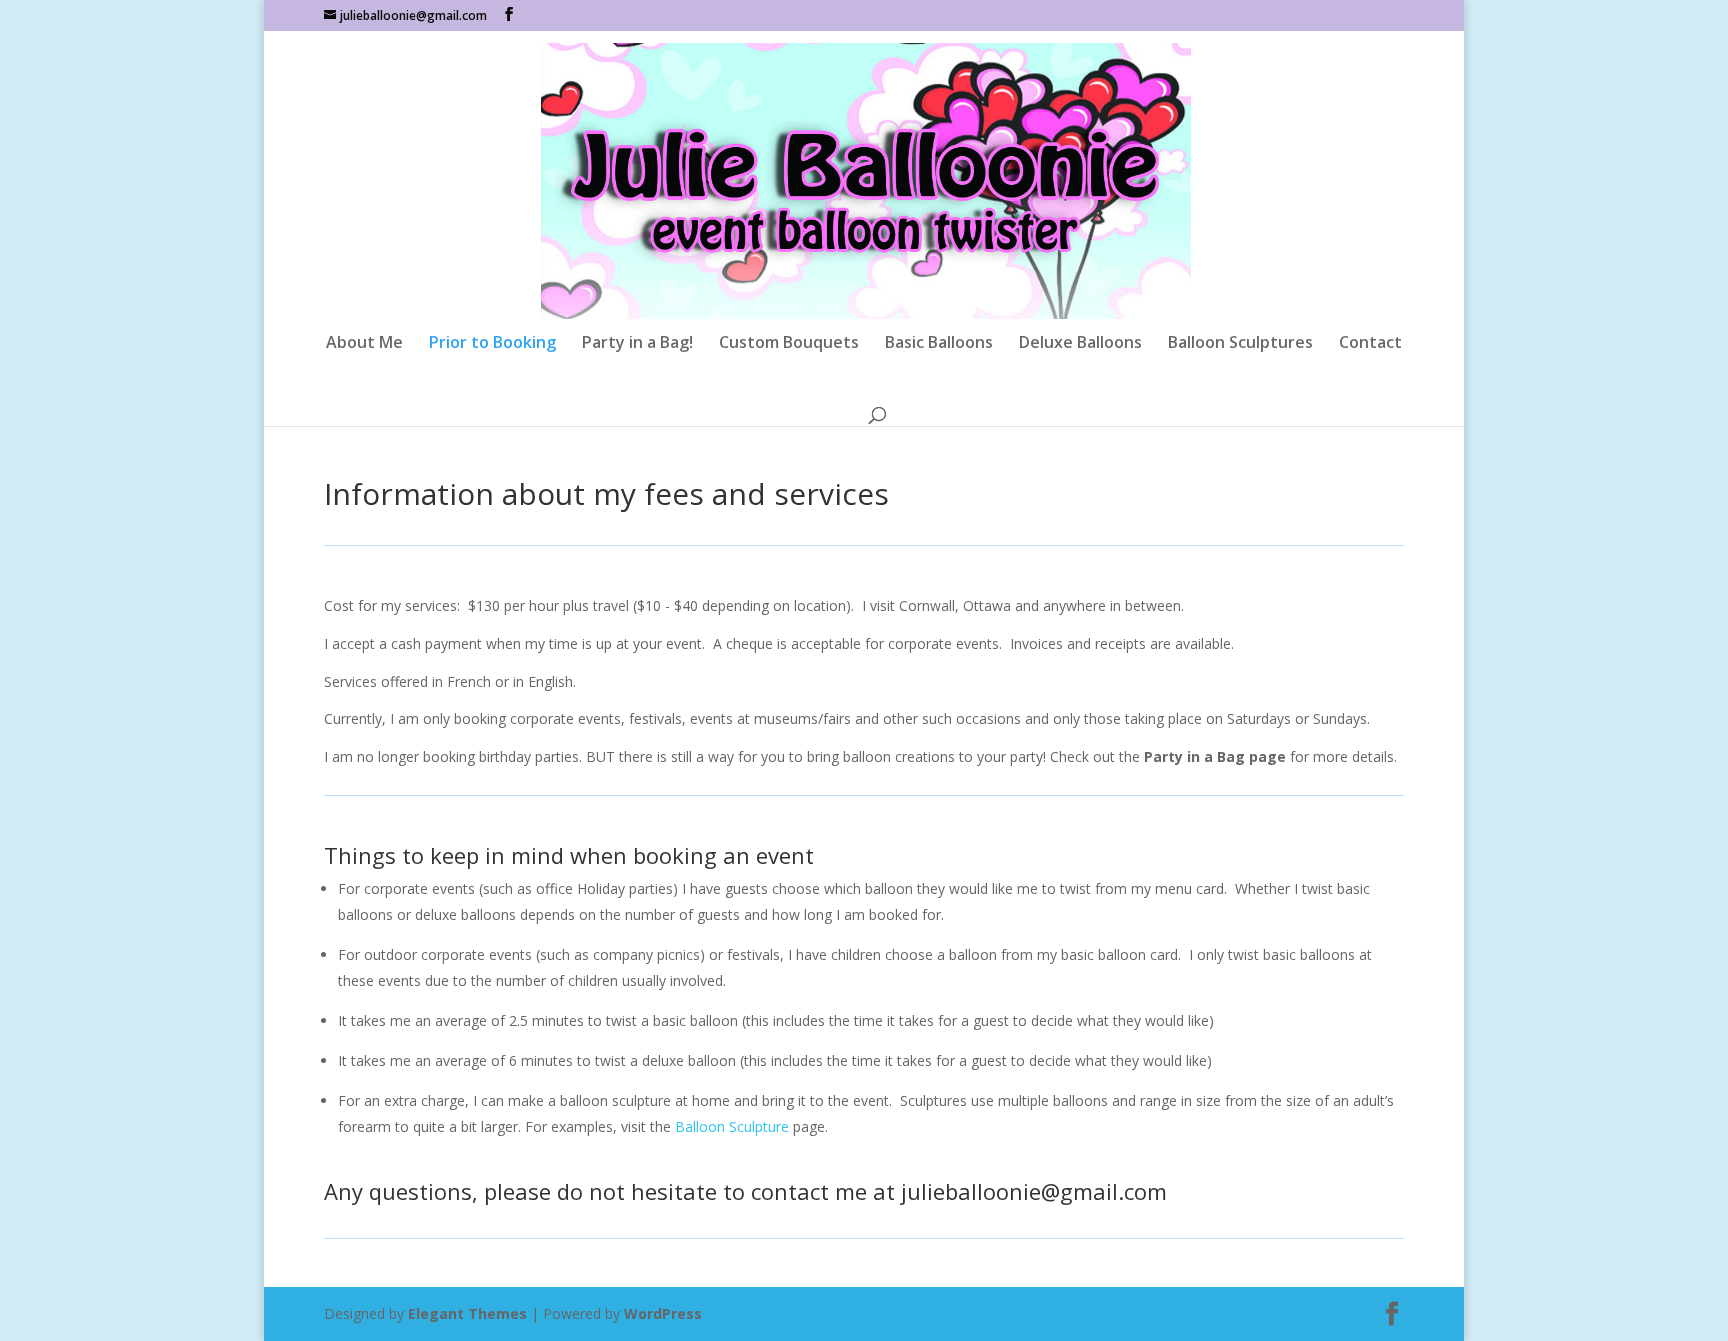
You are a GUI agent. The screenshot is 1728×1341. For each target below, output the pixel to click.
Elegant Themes (467, 1313)
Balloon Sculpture (732, 1126)
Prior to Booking (492, 344)
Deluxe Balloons (1080, 344)
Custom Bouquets (789, 344)
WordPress (663, 1313)
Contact (1370, 344)
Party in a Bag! (637, 344)
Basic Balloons (939, 344)
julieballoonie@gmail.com (1034, 1191)
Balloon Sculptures (1240, 344)
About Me (364, 344)
